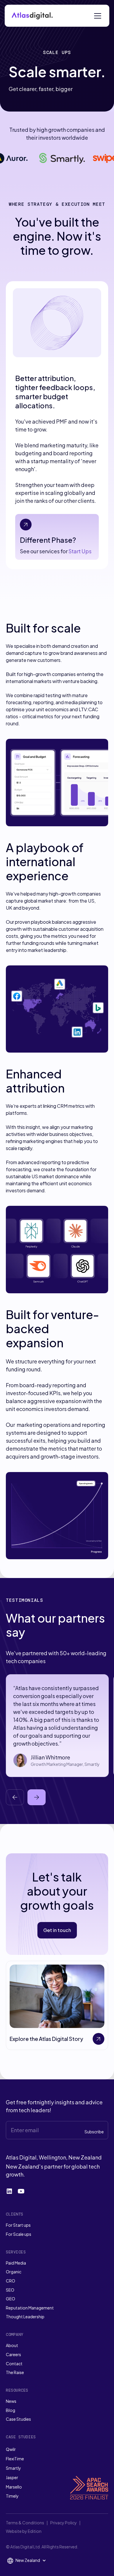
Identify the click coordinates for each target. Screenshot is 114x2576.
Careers (13, 2354)
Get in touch (57, 1930)
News (11, 2401)
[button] (100, 16)
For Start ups (18, 2225)
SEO (10, 2290)
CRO (11, 2281)
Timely (12, 2496)
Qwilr (11, 2449)
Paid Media (16, 2263)
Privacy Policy (64, 2523)
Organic (14, 2272)
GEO (11, 2299)
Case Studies (18, 2419)
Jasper (12, 2477)
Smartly (13, 2468)
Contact (14, 2363)
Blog (11, 2410)
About (12, 2345)
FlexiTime (15, 2459)
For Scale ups (19, 2234)
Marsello (14, 2487)
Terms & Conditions (25, 2523)
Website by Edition (24, 2531)
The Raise (15, 2372)
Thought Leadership (25, 2317)
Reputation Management (30, 2308)
